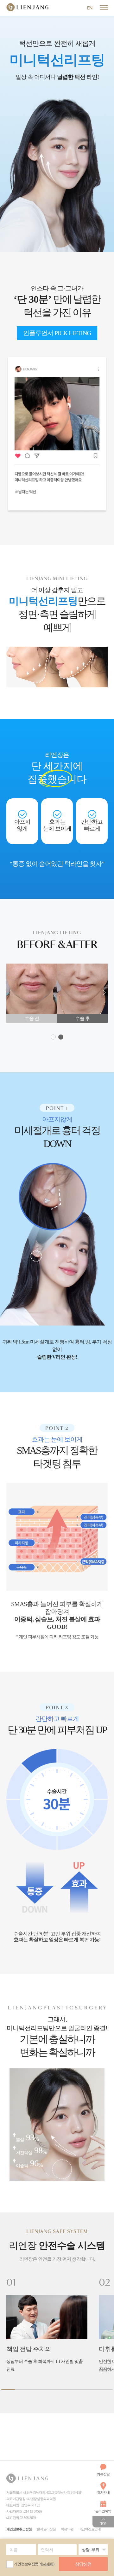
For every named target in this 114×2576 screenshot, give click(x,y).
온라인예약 (103, 2511)
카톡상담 (103, 2474)
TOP (103, 2524)
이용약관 (67, 2529)
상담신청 (83, 2564)
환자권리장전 (46, 2529)
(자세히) (48, 2564)
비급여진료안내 (90, 2529)
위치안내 (103, 2492)
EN (90, 8)
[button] (104, 993)
